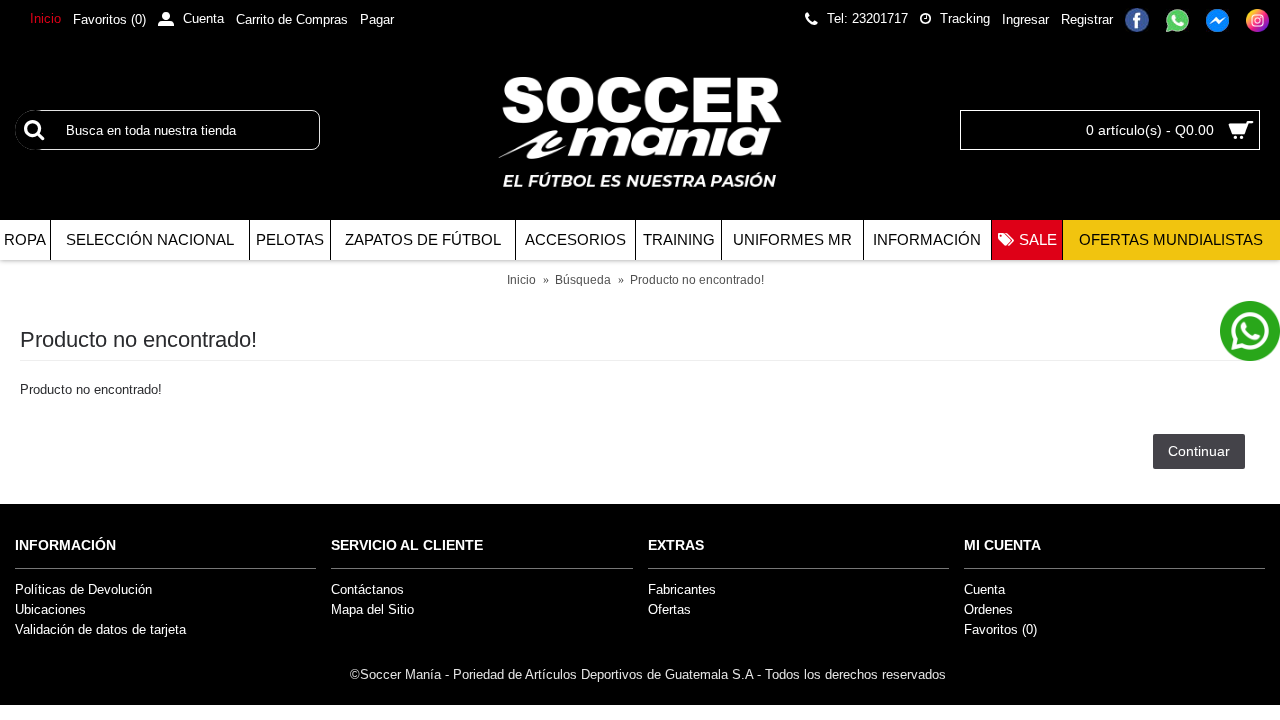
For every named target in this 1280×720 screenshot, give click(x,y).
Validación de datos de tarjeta (100, 629)
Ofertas (669, 609)
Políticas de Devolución (83, 589)
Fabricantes (682, 589)
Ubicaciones (50, 609)
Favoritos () (1000, 629)
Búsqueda (583, 280)
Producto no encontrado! (697, 280)
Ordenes (988, 609)
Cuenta (984, 589)
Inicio (521, 280)
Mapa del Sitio (372, 609)
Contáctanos (367, 589)
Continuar (1199, 451)
